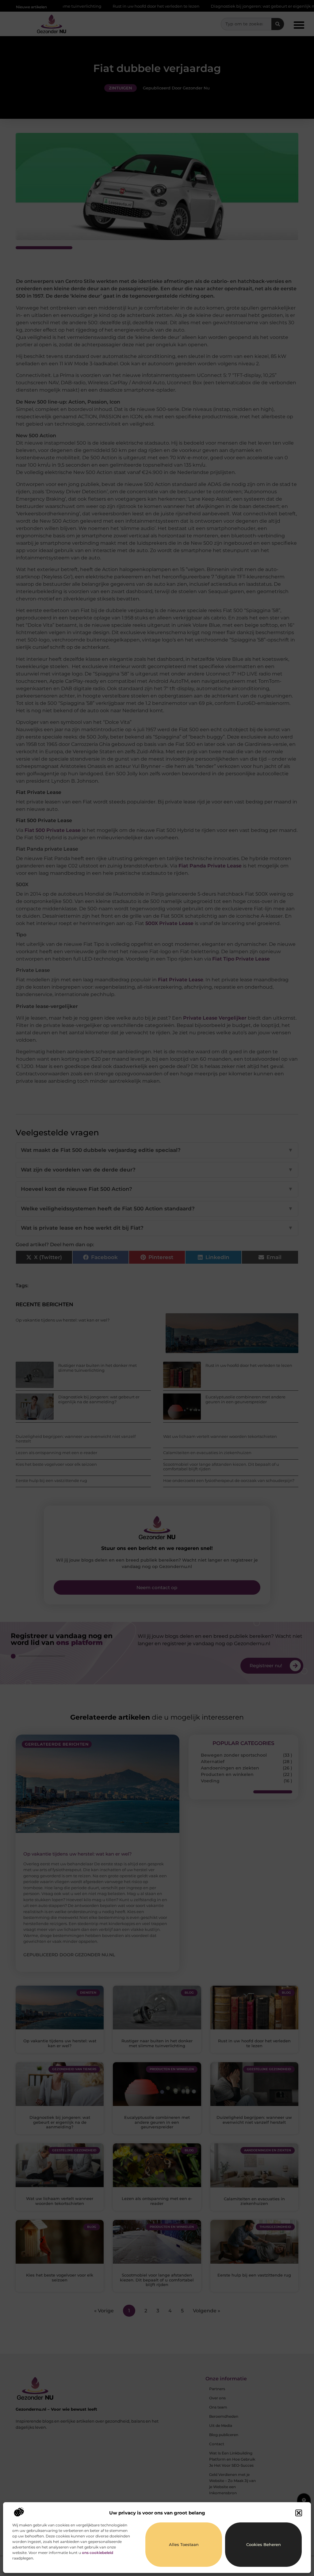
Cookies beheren (264, 2544)
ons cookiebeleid (98, 2553)
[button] (299, 2513)
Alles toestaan (184, 2544)
